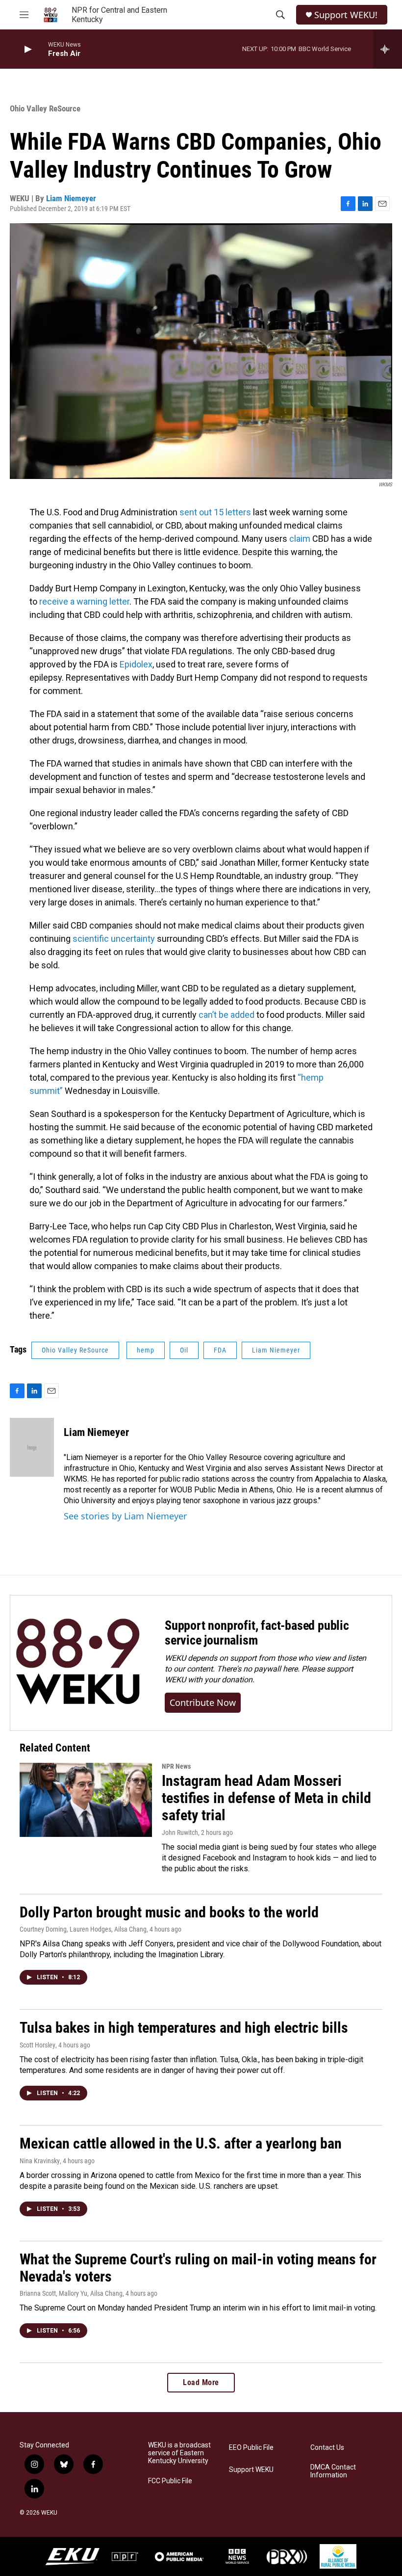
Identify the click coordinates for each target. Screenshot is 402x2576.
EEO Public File (251, 2448)
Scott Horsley (38, 2045)
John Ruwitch (180, 1832)
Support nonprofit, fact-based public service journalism (257, 1633)
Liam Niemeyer (71, 198)
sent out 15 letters (215, 512)
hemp (146, 1350)
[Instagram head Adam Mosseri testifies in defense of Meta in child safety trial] (86, 1800)
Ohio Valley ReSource (45, 108)
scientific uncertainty (114, 939)
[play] (27, 49)
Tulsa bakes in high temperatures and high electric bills (184, 2028)
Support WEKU (251, 2470)
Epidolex (136, 664)
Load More (201, 2382)
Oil (184, 1350)
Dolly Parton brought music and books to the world (169, 1912)
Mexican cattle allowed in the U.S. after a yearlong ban (181, 2143)
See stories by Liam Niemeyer (125, 1516)
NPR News (176, 1766)
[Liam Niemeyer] (32, 1447)
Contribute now (203, 1702)
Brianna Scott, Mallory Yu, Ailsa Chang (71, 2293)
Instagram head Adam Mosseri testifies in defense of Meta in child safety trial (266, 1798)
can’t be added (226, 1015)
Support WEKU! (346, 15)
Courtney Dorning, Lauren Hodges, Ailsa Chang (83, 1929)
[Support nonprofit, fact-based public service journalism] (78, 1663)
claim (300, 539)
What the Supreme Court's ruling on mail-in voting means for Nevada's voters (198, 2268)
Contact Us (327, 2448)
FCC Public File (170, 2481)
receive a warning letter (84, 601)
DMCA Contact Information (333, 2471)
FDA (220, 1350)
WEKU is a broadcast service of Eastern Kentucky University (179, 2453)
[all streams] (388, 49)
